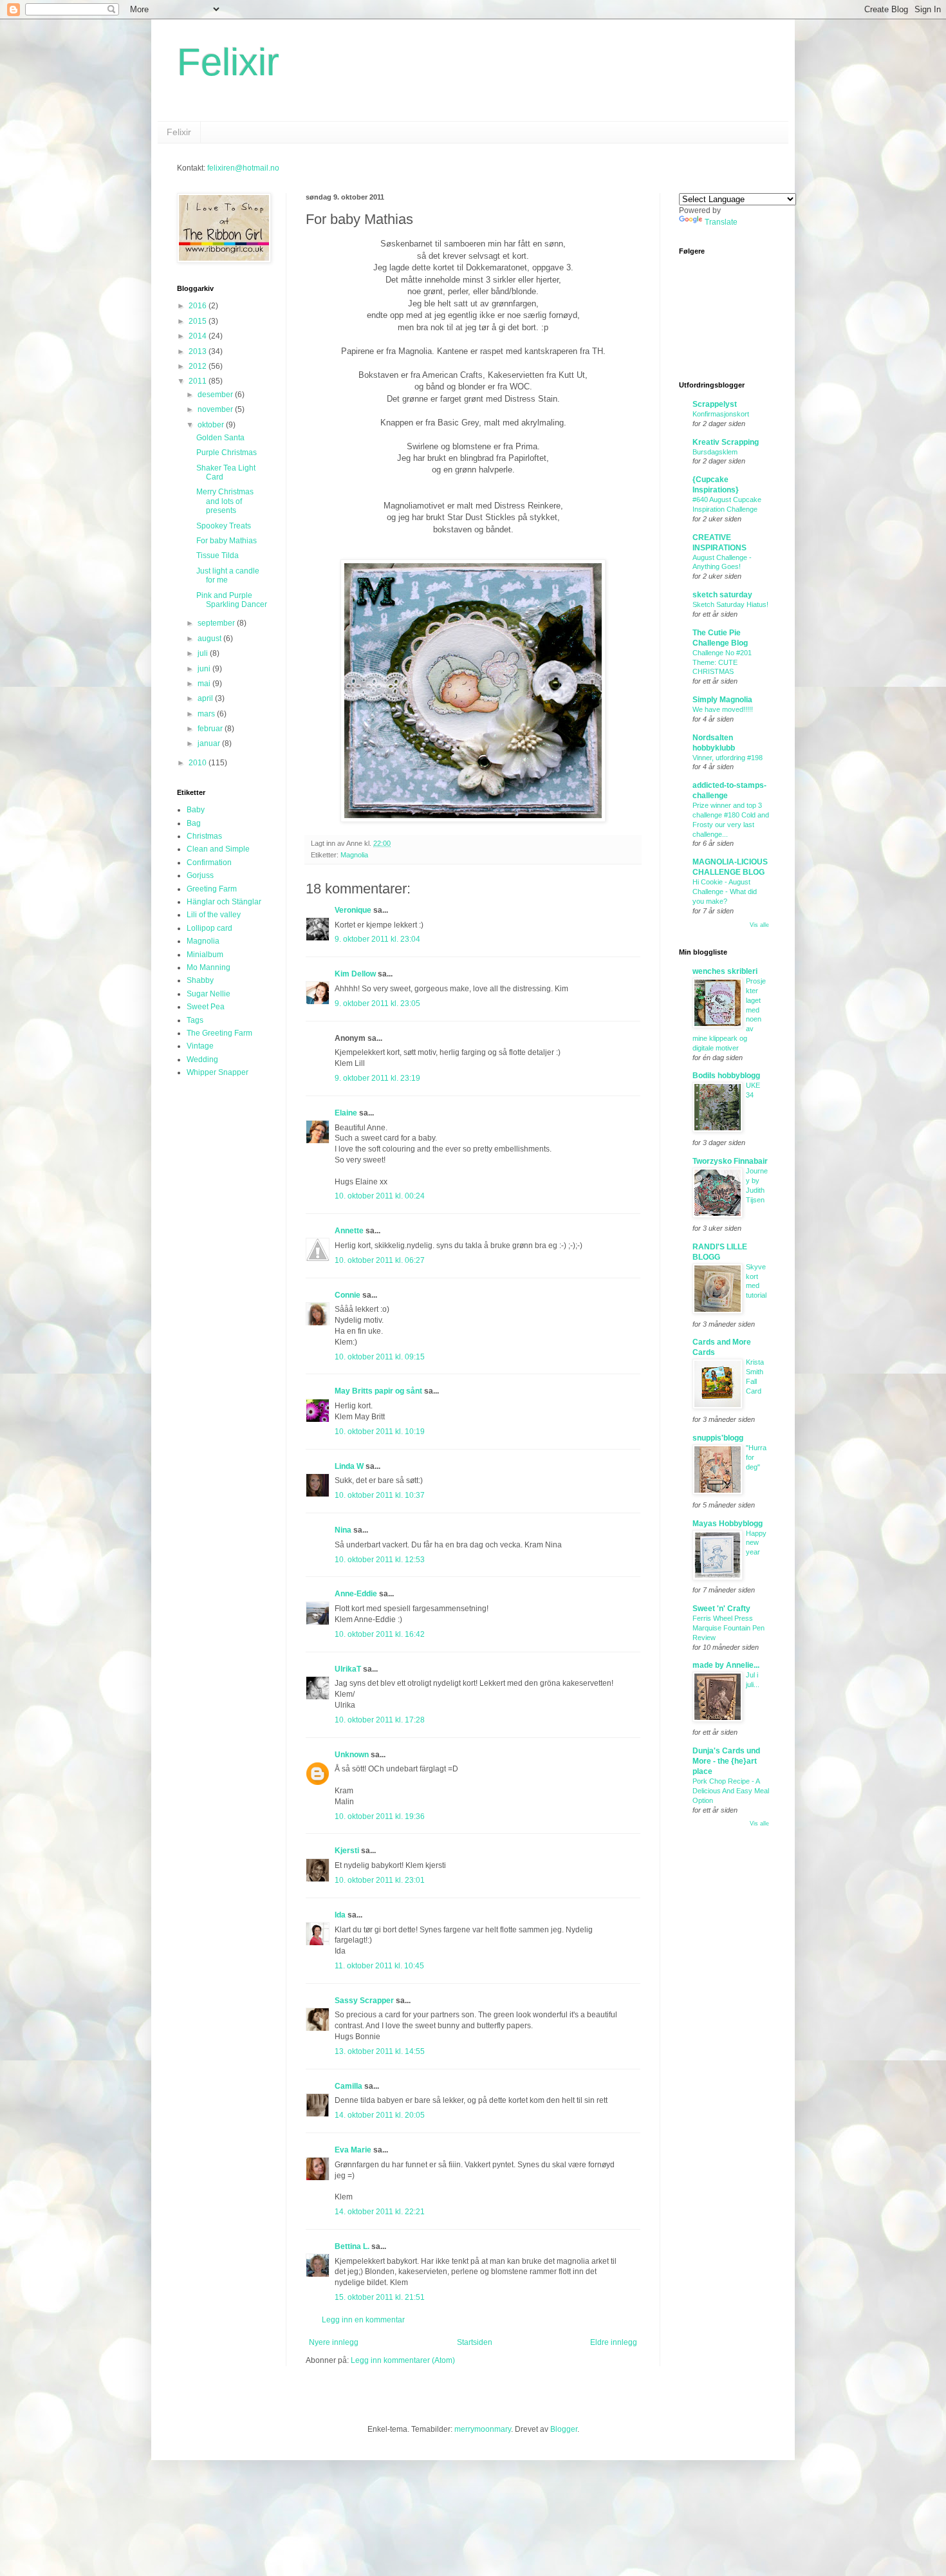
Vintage (200, 1046)
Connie (348, 1295)
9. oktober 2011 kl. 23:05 (377, 1003)
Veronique (353, 910)
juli (204, 653)
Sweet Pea (206, 1007)
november (216, 409)
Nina (343, 1530)
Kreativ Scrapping (726, 442)
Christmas (204, 836)
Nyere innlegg (334, 2342)
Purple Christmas (227, 453)
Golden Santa (220, 438)
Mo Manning (209, 967)
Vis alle (759, 925)
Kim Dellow (355, 974)
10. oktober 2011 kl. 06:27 (380, 1260)
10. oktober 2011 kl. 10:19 (380, 1432)
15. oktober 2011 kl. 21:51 (380, 2297)
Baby (196, 810)
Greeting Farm (212, 889)
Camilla (348, 2086)
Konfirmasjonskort (721, 414)
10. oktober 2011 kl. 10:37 (380, 1495)
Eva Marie (353, 2150)
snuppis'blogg (718, 1438)
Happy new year (756, 1543)
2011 (199, 381)
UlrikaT (348, 1669)
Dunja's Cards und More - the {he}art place (726, 1761)
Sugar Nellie (209, 994)
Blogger (564, 2429)
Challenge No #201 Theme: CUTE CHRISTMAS (722, 662)
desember (216, 395)
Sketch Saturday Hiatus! (730, 604)
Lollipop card (209, 928)
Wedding (202, 1059)
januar (210, 743)
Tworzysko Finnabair (730, 1161)
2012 (199, 366)
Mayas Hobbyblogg (728, 1524)
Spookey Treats (224, 526)
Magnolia (354, 855)
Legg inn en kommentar (363, 2320)
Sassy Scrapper (364, 2001)
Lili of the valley (214, 915)
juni (205, 669)
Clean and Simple (218, 849)
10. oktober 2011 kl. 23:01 (380, 1880)
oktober (212, 425)
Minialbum (205, 955)
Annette (349, 1231)
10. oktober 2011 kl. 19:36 (380, 1816)
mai (205, 684)
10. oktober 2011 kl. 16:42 (380, 1634)
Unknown (352, 1755)
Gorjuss (200, 875)
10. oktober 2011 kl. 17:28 (380, 1720)
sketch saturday (722, 595)
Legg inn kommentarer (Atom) (403, 2360)
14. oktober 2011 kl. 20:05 (380, 2115)
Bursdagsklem (715, 452)
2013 (199, 351)
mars (207, 714)
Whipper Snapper (218, 1072)
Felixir (228, 62)
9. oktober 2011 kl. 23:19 (377, 1078)
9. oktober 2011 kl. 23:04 (377, 939)
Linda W (349, 1466)
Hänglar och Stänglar (224, 902)
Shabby (200, 980)
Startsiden (475, 2342)
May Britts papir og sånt (378, 1391)
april (206, 698)
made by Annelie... (726, 1665)
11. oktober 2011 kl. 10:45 (379, 1966)
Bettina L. (352, 2246)
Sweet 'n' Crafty (721, 1609)
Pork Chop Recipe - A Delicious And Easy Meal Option (731, 1791)
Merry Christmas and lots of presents (225, 501)
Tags (195, 1020)
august (210, 639)
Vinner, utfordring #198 (728, 758)
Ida (340, 1915)
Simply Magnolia (722, 700)
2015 (199, 321)
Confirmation (209, 863)
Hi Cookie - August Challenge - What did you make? (725, 891)
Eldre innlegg (614, 2342)
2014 (199, 336)
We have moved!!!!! (723, 709)
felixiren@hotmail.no (243, 168)
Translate (721, 222)
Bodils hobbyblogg (726, 1076)
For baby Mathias (227, 541)
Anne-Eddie (356, 1594)
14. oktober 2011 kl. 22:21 (380, 2212)
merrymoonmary (483, 2429)
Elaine (346, 1113)
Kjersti (347, 1851)
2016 (199, 306)
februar (211, 729)
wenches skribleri (725, 971)
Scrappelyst (715, 404)
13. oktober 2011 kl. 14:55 (380, 2051)
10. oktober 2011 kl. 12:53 (380, 1560)
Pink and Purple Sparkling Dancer (232, 600)
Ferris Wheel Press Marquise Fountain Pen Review (728, 1628)
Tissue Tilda (218, 555)
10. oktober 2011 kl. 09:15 (380, 1357)
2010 (199, 763)
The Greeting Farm (219, 1033)
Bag (194, 823)
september (217, 623)
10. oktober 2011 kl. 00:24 (380, 1196)
